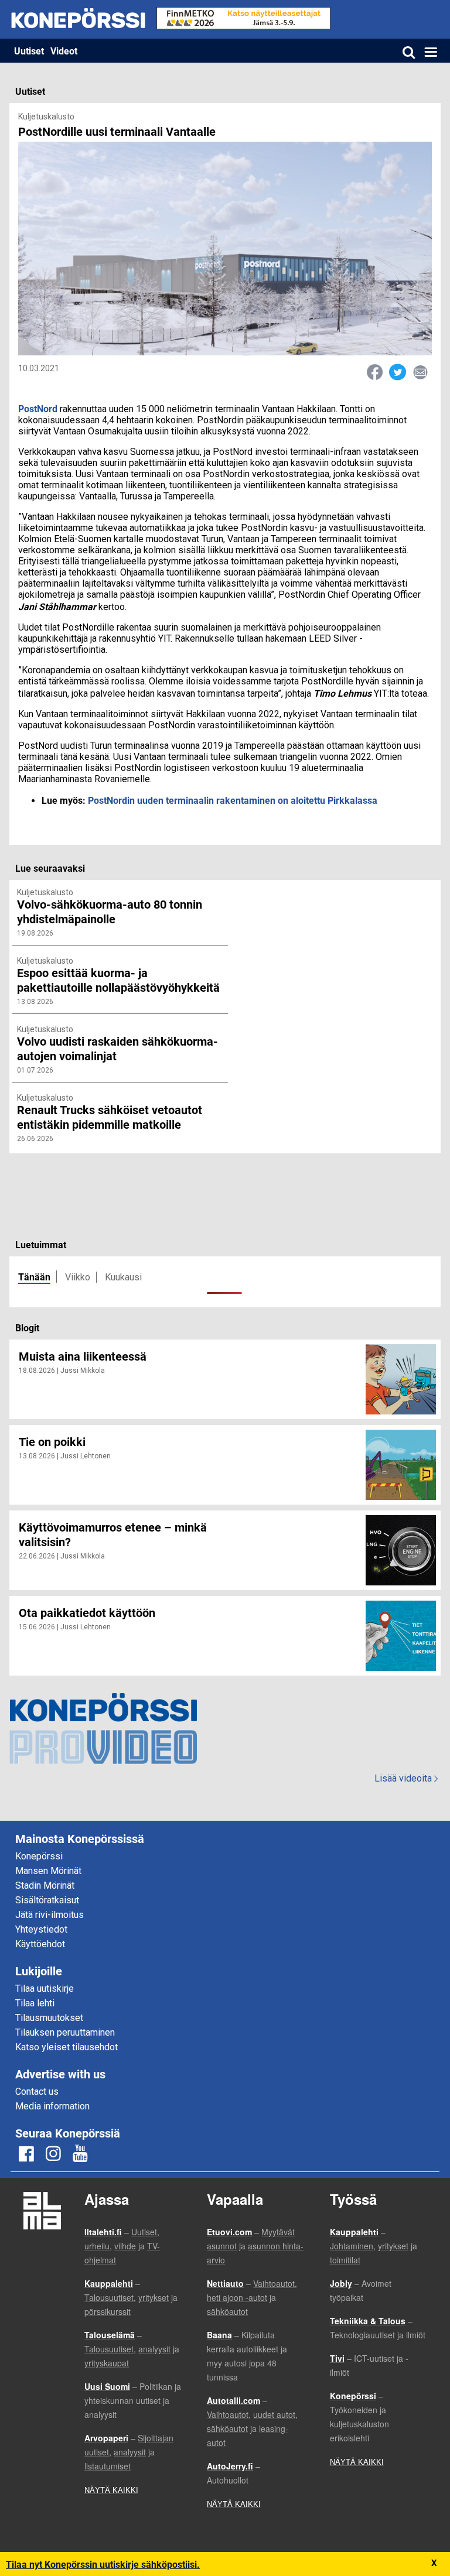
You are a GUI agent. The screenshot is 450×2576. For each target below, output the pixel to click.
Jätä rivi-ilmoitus (50, 1915)
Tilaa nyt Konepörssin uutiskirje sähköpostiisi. (103, 2564)
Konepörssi (39, 1856)
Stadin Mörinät (45, 1885)
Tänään (34, 1277)
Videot (64, 51)
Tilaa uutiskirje (45, 1988)
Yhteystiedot (41, 1929)
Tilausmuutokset (49, 2018)
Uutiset (29, 51)
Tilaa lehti (35, 2003)
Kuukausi (123, 1277)
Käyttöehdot (40, 1944)
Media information (52, 2106)
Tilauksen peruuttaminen (65, 2032)
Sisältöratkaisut (47, 1900)
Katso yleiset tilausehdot (67, 2047)
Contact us (37, 2092)
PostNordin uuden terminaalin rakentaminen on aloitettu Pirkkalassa (233, 800)
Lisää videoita (406, 1778)
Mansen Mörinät (48, 1871)
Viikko (78, 1277)
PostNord (38, 408)
